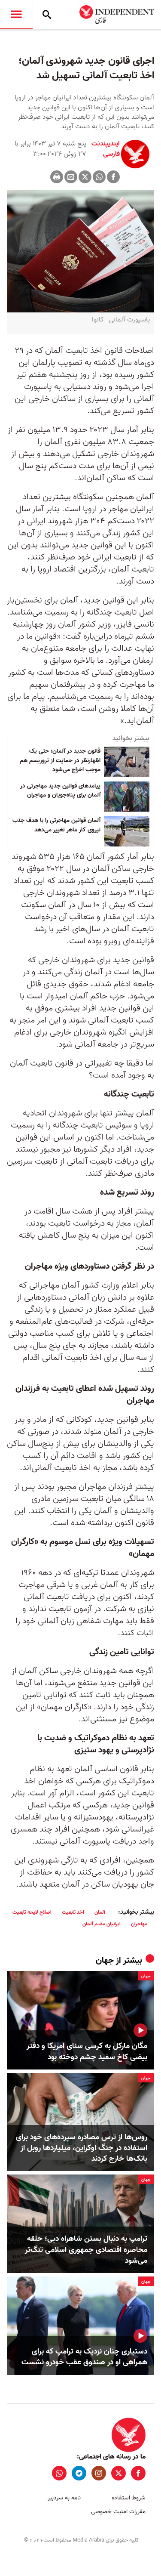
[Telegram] (79, 2473)
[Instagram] (99, 2473)
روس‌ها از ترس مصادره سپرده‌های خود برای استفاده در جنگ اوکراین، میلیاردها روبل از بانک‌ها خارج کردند (82, 2148)
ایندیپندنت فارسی (106, 149)
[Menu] (16, 15)
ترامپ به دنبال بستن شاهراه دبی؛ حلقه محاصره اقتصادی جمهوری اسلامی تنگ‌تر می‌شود (86, 2250)
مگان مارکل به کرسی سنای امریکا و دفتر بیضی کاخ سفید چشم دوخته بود (87, 2051)
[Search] (47, 15)
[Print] (57, 177)
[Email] (71, 177)
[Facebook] (113, 177)
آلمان (100, 1912)
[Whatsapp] (99, 177)
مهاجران (139, 1924)
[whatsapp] (59, 2473)
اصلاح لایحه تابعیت (32, 1912)
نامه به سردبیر (64, 2498)
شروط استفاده (129, 2498)
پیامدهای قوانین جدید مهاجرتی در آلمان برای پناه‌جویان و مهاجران (60, 791)
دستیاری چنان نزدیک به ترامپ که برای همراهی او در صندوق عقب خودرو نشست (84, 2357)
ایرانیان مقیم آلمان (102, 1924)
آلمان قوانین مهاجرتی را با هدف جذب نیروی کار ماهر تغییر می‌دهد (56, 825)
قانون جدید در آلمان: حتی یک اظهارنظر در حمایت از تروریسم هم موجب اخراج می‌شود (60, 761)
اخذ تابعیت (73, 1912)
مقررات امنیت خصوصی (118, 2512)
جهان (105, 1961)
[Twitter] (85, 177)
